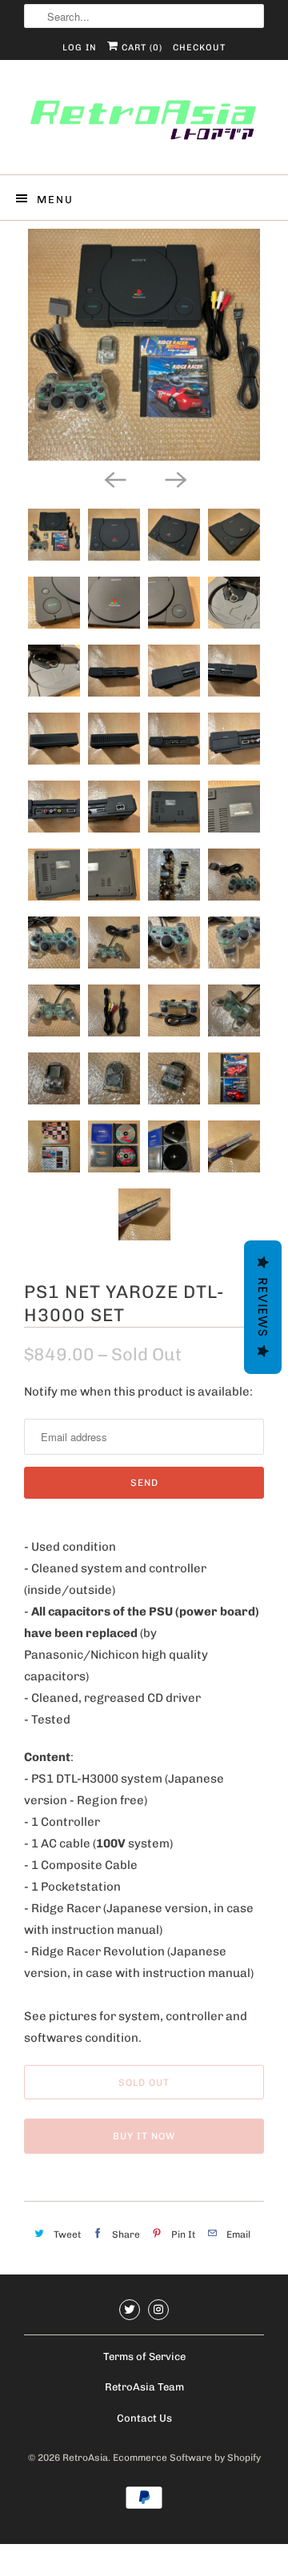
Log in (80, 48)
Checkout (199, 48)
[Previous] (114, 478)
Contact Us (144, 2418)
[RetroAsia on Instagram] (158, 2310)
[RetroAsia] (144, 123)
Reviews (263, 1307)
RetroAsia (85, 2458)
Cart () (140, 48)
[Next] (174, 478)
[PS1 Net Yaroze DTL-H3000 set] (144, 345)
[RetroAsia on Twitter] (130, 2310)
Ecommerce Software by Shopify (187, 2458)
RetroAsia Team (144, 2387)
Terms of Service (144, 2356)
